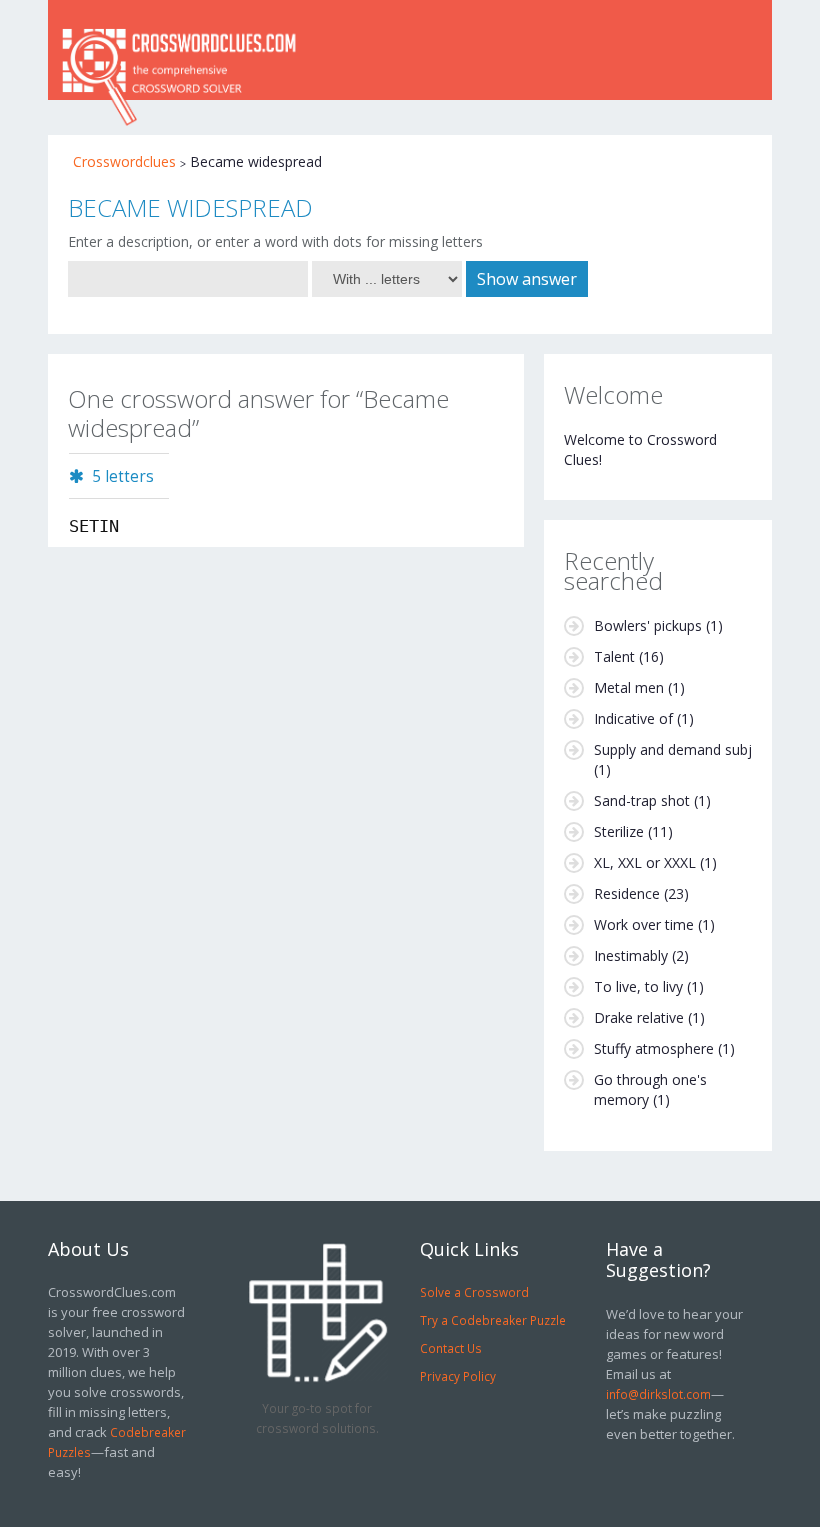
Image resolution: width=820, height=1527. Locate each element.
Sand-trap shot (642, 800)
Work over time (644, 924)
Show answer (527, 279)
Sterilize (619, 831)
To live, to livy (638, 986)
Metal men (629, 687)
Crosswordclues (124, 161)
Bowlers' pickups (648, 625)
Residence (627, 893)
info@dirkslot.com (658, 1394)
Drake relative (639, 1017)
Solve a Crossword (474, 1292)
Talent (614, 656)
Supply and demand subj (673, 749)
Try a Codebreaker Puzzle (493, 1320)
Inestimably (631, 955)
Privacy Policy (458, 1376)
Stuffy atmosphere (654, 1048)
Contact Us (451, 1348)
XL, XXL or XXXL (645, 862)
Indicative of (633, 718)
